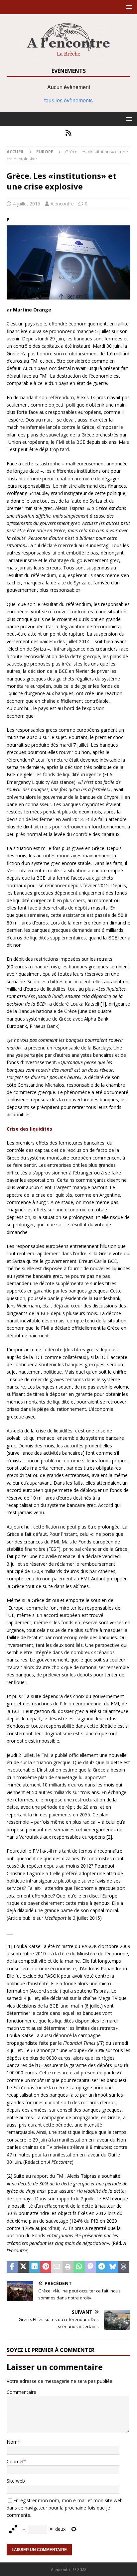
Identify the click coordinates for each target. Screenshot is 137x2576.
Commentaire (21, 2392)
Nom (12, 2442)
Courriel (15, 2461)
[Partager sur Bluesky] (113, 2267)
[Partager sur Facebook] (12, 2267)
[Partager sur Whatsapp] (79, 2267)
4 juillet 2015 (27, 204)
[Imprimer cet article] (68, 2267)
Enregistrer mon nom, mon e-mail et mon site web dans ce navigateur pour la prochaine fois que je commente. (65, 2508)
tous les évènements (68, 100)
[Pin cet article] (46, 2267)
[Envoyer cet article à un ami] (57, 2267)
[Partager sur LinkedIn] (35, 2267)
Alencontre (62, 204)
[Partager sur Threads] (124, 2267)
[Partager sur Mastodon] (90, 2267)
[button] (128, 7)
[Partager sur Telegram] (101, 2267)
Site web (16, 2481)
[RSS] (69, 133)
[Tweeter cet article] (24, 2267)
